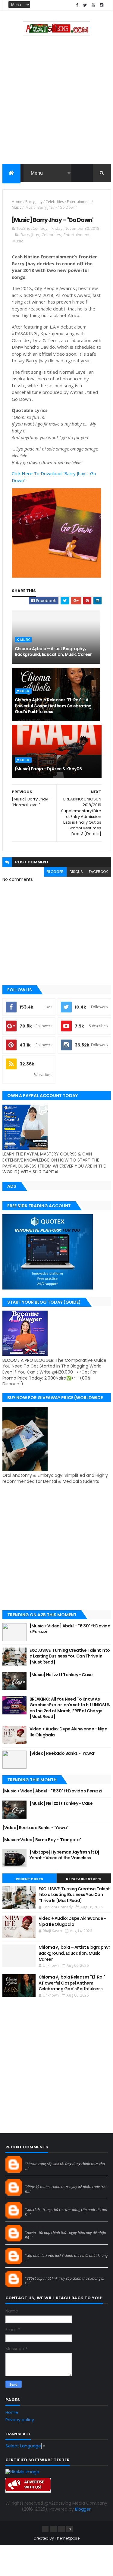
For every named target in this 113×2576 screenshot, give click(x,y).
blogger (55, 872)
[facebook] (77, 5)
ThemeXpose (67, 2538)
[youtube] (93, 5)
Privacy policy (20, 2420)
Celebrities (55, 202)
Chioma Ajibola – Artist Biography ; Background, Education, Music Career (53, 652)
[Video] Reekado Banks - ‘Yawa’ (62, 1753)
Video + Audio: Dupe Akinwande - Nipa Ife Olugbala (69, 1732)
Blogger (83, 2509)
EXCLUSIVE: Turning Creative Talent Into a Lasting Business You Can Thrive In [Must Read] (70, 1656)
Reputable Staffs (84, 1879)
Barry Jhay (34, 202)
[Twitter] (61, 2529)
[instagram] (102, 5)
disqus (76, 872)
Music (17, 207)
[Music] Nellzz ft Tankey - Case (61, 1675)
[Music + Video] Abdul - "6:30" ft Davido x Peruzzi (70, 1629)
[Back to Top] (70, 2529)
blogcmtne (36, 2159)
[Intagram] (53, 2529)
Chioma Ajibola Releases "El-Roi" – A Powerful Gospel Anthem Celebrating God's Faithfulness (53, 706)
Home (17, 202)
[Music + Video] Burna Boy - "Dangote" (42, 1840)
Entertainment (79, 202)
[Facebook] (45, 2529)
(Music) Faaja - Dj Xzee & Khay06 (48, 769)
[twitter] (85, 5)
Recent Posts (30, 1879)
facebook (98, 872)
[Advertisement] (56, 101)
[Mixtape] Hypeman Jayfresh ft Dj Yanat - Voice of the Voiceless (64, 1855)
